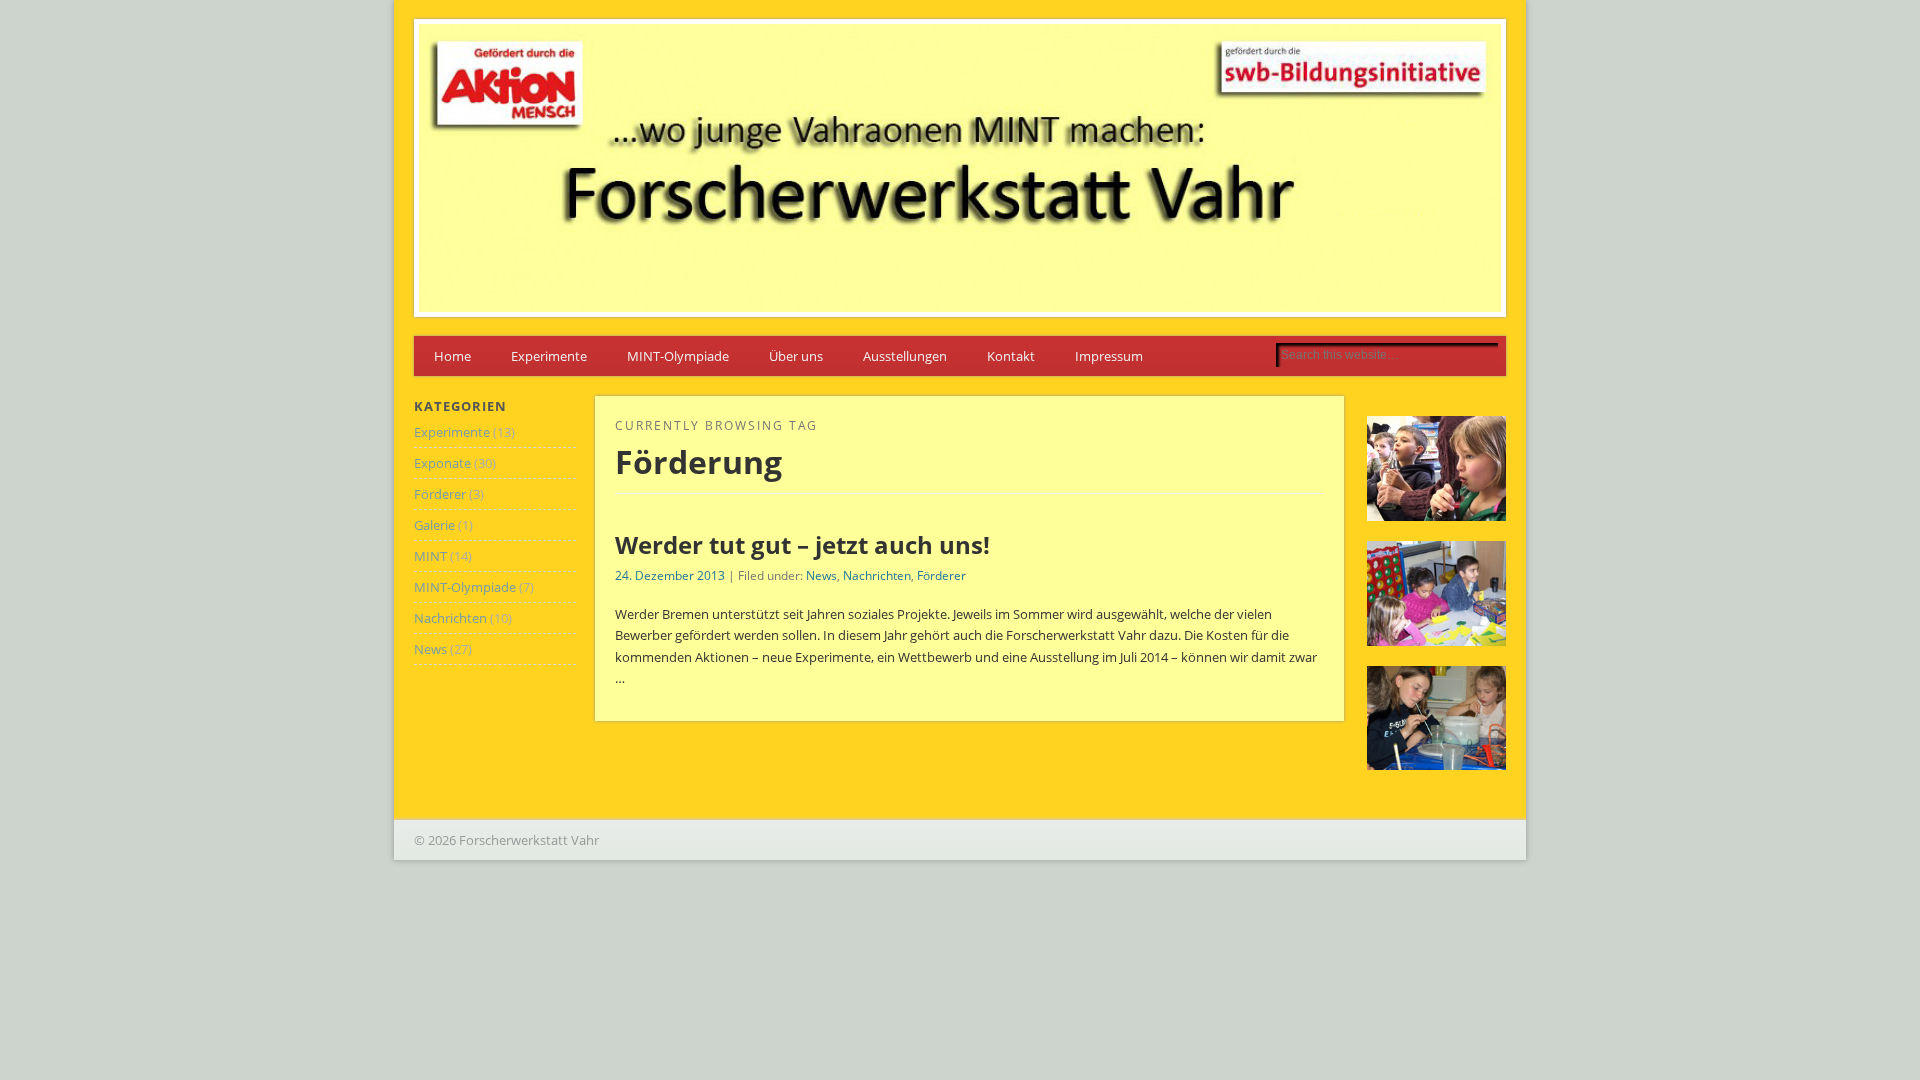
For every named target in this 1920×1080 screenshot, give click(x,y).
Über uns (796, 356)
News (821, 575)
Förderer (941, 575)
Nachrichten (877, 575)
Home (452, 356)
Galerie (434, 525)
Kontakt (1011, 356)
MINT (430, 556)
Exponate (442, 463)
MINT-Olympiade (678, 356)
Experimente (549, 356)
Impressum (1109, 356)
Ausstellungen (905, 356)
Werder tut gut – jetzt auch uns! (802, 544)
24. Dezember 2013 (670, 575)
